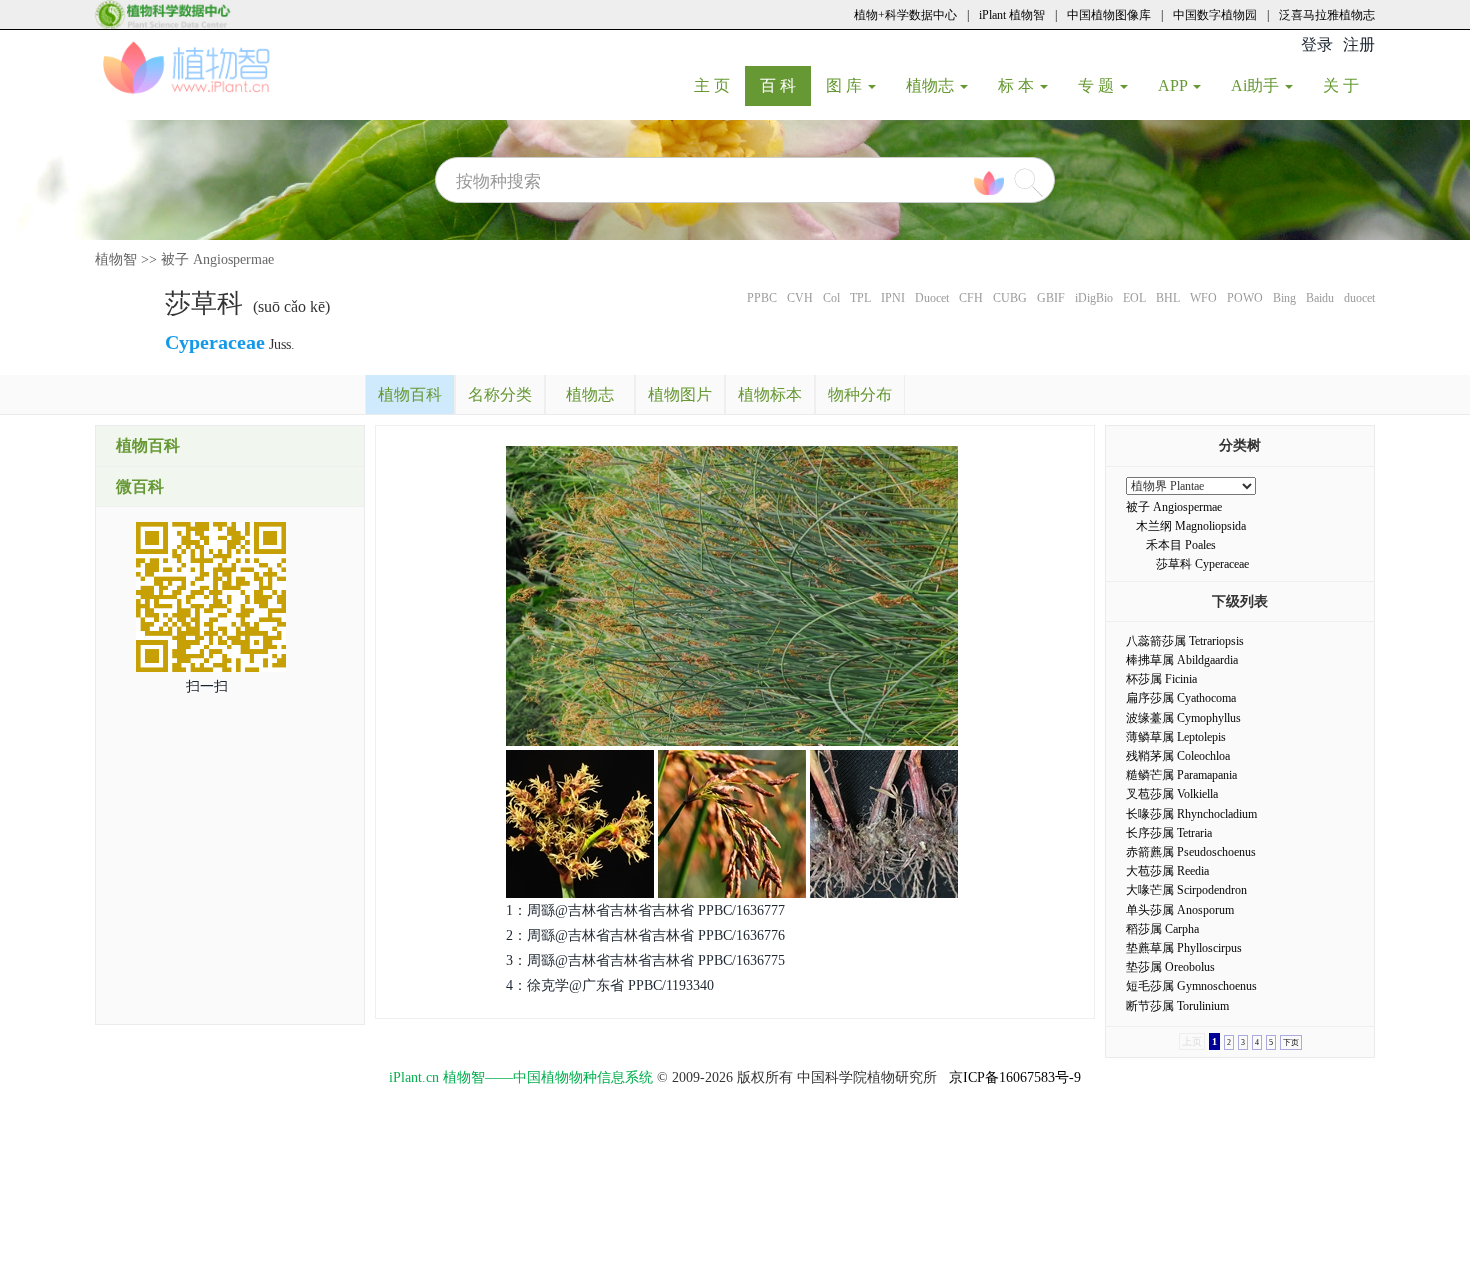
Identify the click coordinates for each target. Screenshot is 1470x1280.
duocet (1359, 298)
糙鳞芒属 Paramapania (1181, 775)
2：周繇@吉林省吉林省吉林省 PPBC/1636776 (645, 935)
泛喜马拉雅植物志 (1327, 15)
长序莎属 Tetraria (1169, 833)
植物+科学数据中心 (905, 15)
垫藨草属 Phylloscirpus (1184, 948)
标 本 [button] (1018, 85)
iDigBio (1094, 298)
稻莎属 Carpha (1162, 929)
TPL (860, 298)
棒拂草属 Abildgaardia (1182, 660)
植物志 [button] (932, 85)
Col (831, 298)
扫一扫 (207, 686)
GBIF (1051, 298)
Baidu (1320, 298)
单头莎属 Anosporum (1180, 910)
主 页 (719, 85)
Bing (1284, 298)
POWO (1245, 298)
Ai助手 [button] (1257, 85)
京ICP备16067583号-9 (1015, 1077)
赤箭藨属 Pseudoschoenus (1191, 852)
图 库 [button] (846, 85)
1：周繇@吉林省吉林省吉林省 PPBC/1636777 (645, 910)
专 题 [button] (1098, 85)
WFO (1203, 298)
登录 (1317, 44)
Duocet (932, 298)
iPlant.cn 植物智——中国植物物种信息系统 (521, 1077)
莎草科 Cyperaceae (1202, 564)
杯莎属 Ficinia (1161, 679)
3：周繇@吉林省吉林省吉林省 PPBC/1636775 (645, 960)
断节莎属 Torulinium (1177, 1006)
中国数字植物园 (1215, 15)
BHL (1168, 298)
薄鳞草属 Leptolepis (1176, 737)
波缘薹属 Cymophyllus (1183, 718)
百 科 (785, 85)
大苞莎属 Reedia (1167, 871)
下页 (1291, 1042)
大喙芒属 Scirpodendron (1186, 890)
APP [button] (1174, 85)
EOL (1134, 298)
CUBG (1010, 298)
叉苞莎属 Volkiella (1172, 794)
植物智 (116, 259)
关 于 (1348, 85)
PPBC (762, 298)
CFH (971, 298)
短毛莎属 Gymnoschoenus (1191, 986)
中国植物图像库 (1109, 15)
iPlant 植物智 (1012, 15)
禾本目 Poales (1181, 545)
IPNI (893, 298)
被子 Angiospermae (217, 259)
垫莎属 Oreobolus (1170, 967)
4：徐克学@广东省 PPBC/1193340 (610, 985)
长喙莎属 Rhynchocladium (1191, 814)
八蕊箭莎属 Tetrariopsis (1185, 641)
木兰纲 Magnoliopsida (1191, 526)
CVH (800, 298)
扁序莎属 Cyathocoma (1181, 698)
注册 (1359, 44)
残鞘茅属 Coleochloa (1178, 756)
